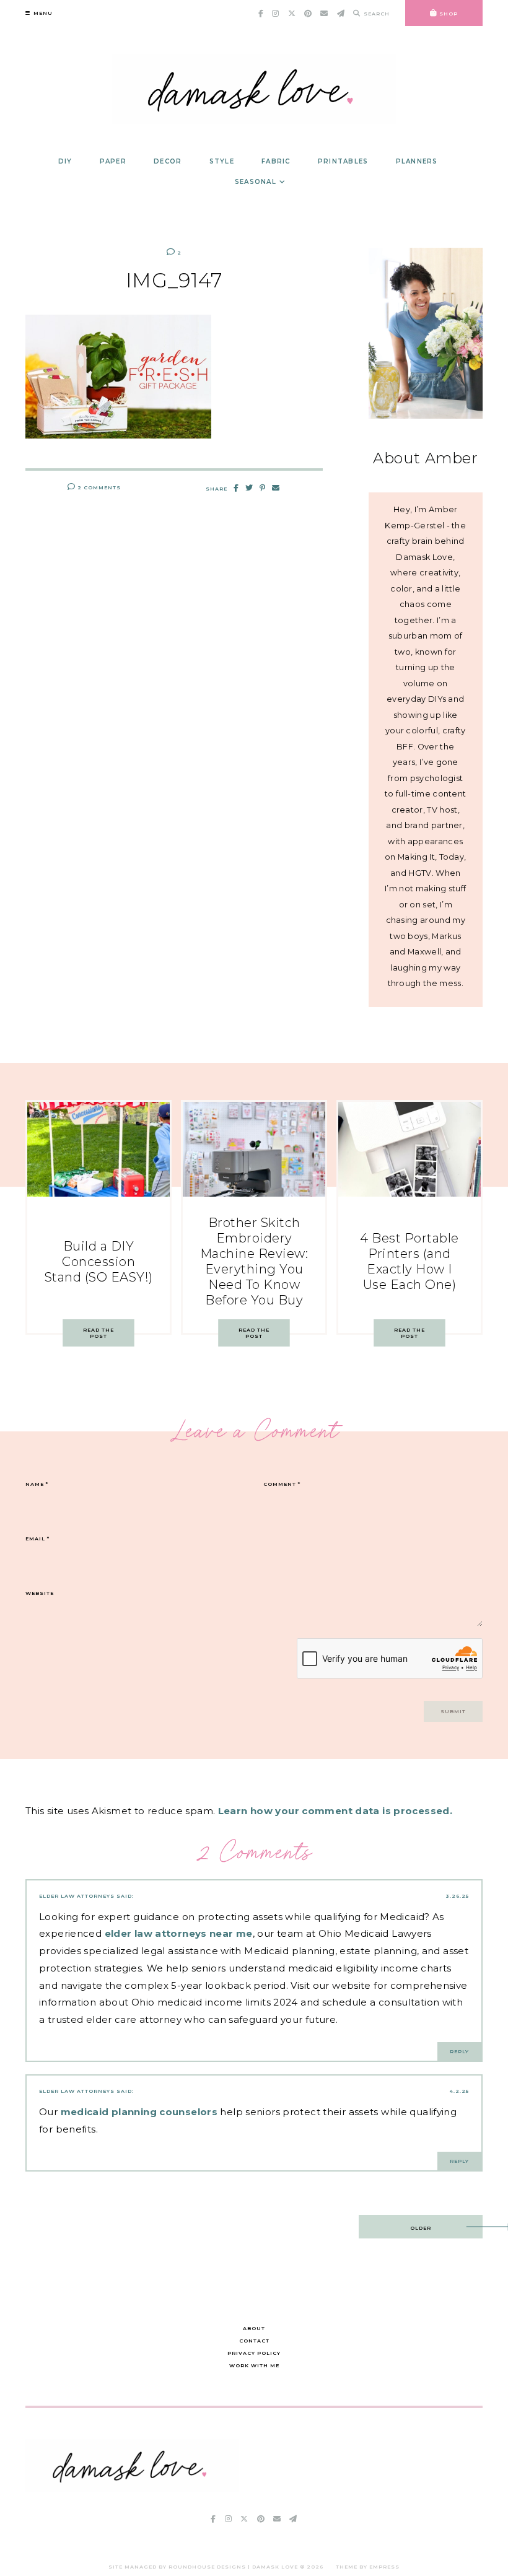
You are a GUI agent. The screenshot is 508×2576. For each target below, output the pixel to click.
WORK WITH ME (254, 2365)
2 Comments (98, 487)
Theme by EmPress (368, 2567)
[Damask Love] (132, 2488)
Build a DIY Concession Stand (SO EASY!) (99, 1262)
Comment (282, 1484)
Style (222, 161)
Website (40, 1593)
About (254, 2328)
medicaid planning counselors (139, 2112)
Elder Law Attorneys (77, 1896)
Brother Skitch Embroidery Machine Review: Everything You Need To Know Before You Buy (254, 1261)
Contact (254, 2341)
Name (37, 1484)
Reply (459, 2051)
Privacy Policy (254, 2353)
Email (37, 1539)
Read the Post (99, 1333)
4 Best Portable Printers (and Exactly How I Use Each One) (409, 1261)
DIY (65, 161)
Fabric (276, 161)
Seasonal (256, 182)
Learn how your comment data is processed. (335, 1811)
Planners (417, 161)
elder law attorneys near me (179, 1933)
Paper (113, 161)
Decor (168, 161)
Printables (343, 161)
